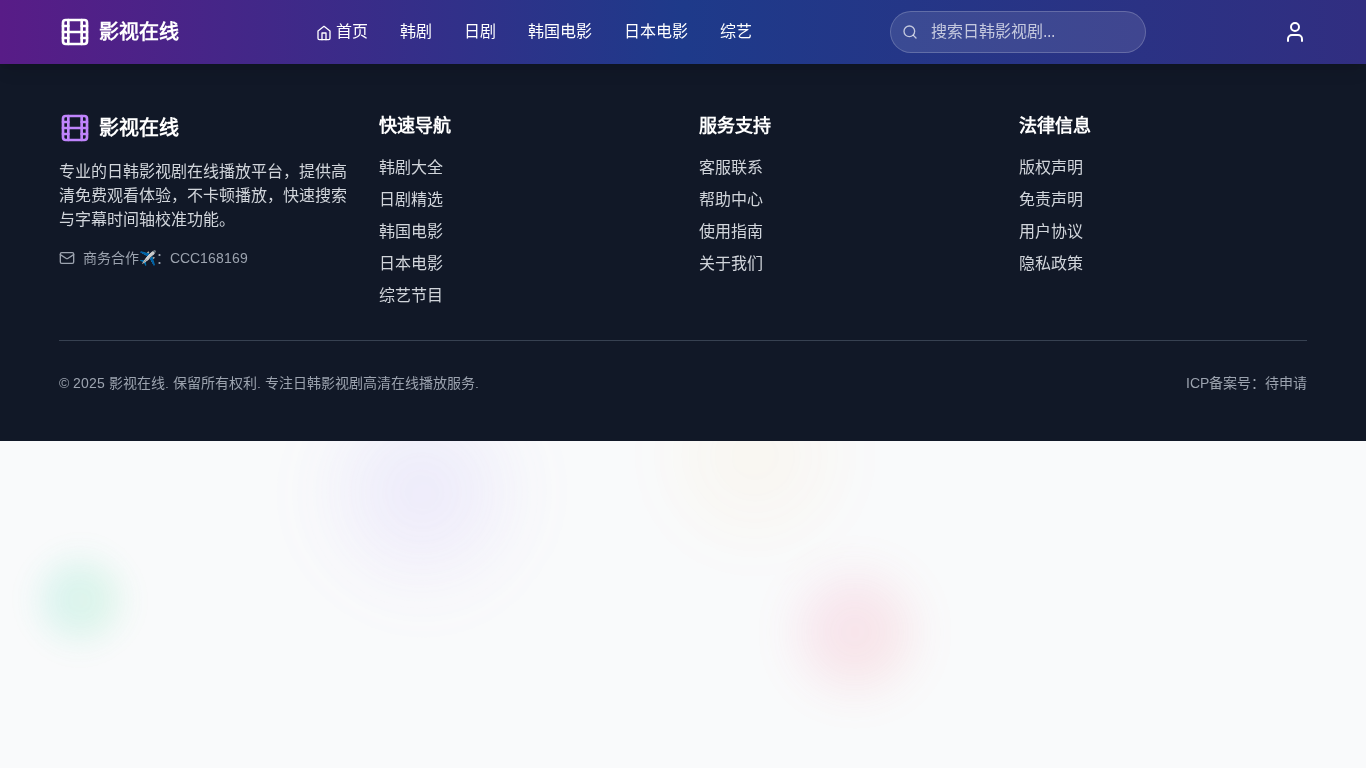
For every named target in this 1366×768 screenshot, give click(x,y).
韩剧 (416, 31)
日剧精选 (411, 199)
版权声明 (1051, 167)
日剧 (480, 31)
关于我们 (731, 263)
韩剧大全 (411, 167)
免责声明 (1051, 199)
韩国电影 (560, 31)
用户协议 (1051, 231)
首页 (352, 31)
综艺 (736, 31)
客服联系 (731, 167)
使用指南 (731, 231)
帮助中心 (731, 199)
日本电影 (656, 31)
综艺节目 (411, 295)
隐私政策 (1051, 263)
